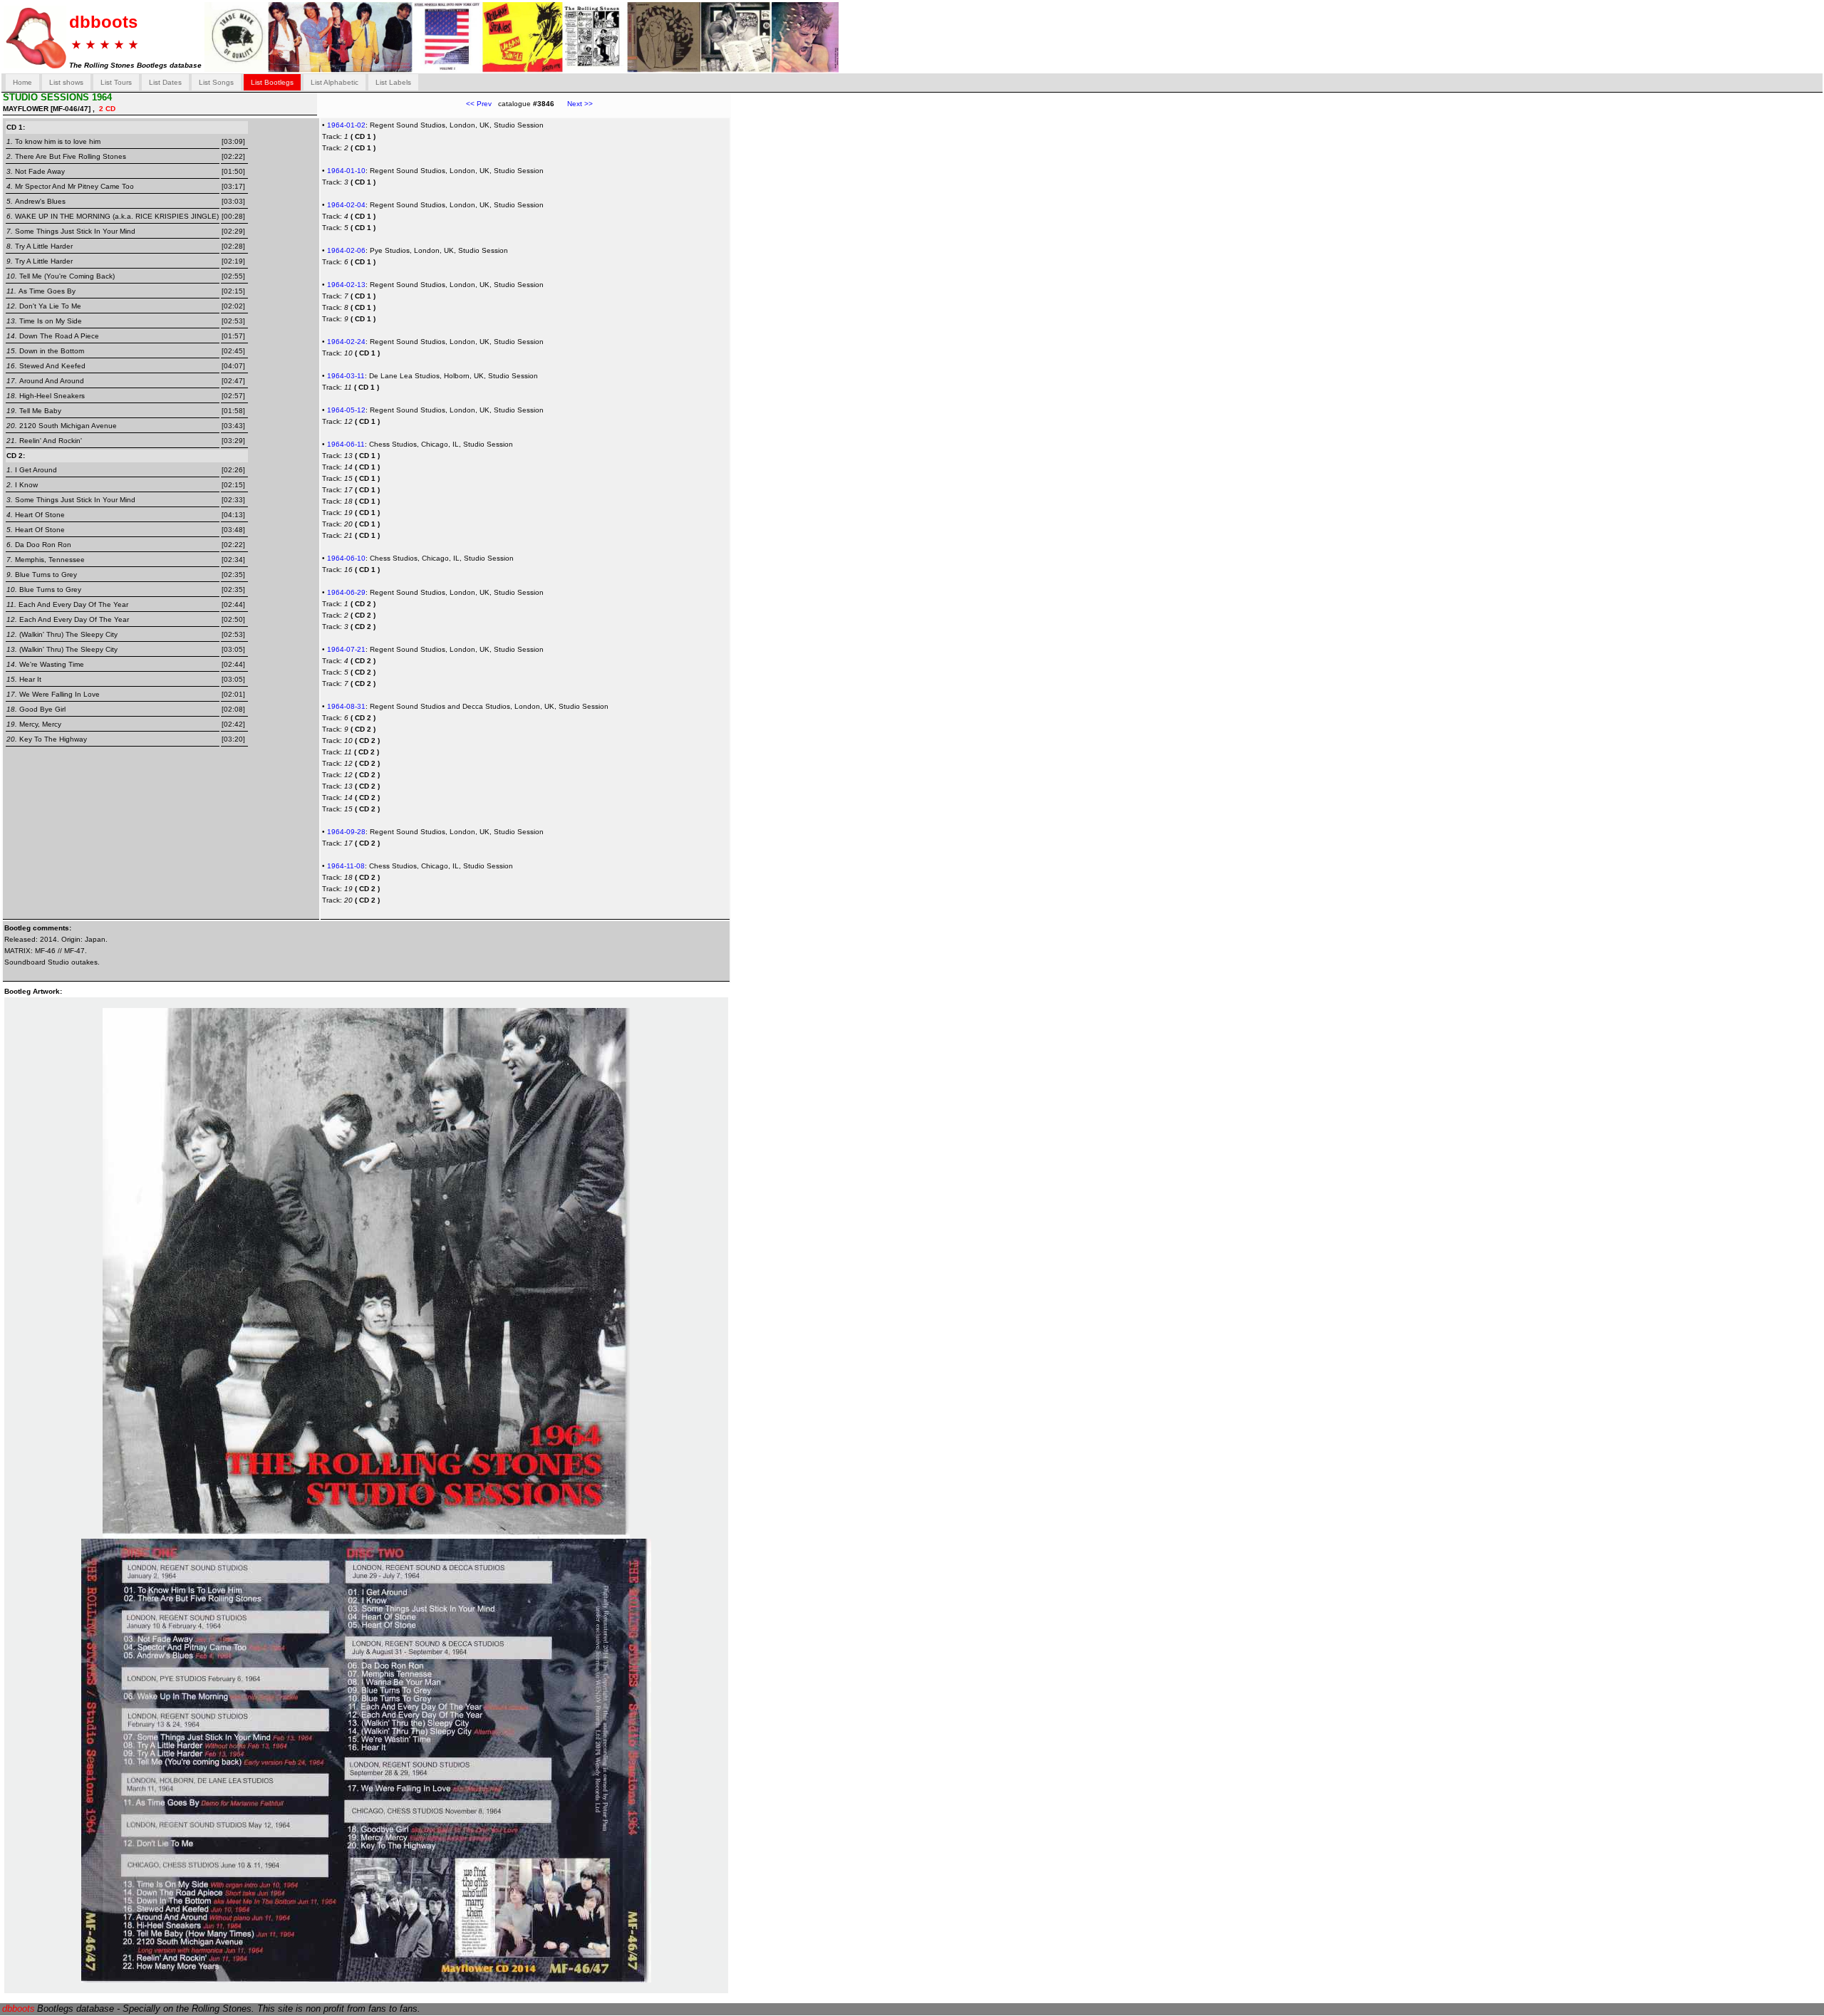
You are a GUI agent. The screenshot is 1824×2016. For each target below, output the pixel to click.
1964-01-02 (346, 125)
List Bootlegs (272, 82)
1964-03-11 (346, 376)
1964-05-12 (346, 410)
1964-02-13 (346, 285)
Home (22, 82)
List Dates (165, 82)
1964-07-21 (346, 649)
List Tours (116, 82)
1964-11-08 (346, 866)
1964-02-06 (346, 250)
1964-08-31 (346, 706)
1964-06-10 (346, 558)
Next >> (574, 104)
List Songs (216, 82)
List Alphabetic (335, 82)
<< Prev (479, 104)
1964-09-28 (346, 832)
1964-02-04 (346, 205)
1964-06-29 (346, 592)
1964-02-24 (346, 342)
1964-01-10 (346, 171)
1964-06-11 (346, 444)
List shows (66, 82)
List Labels (393, 82)
